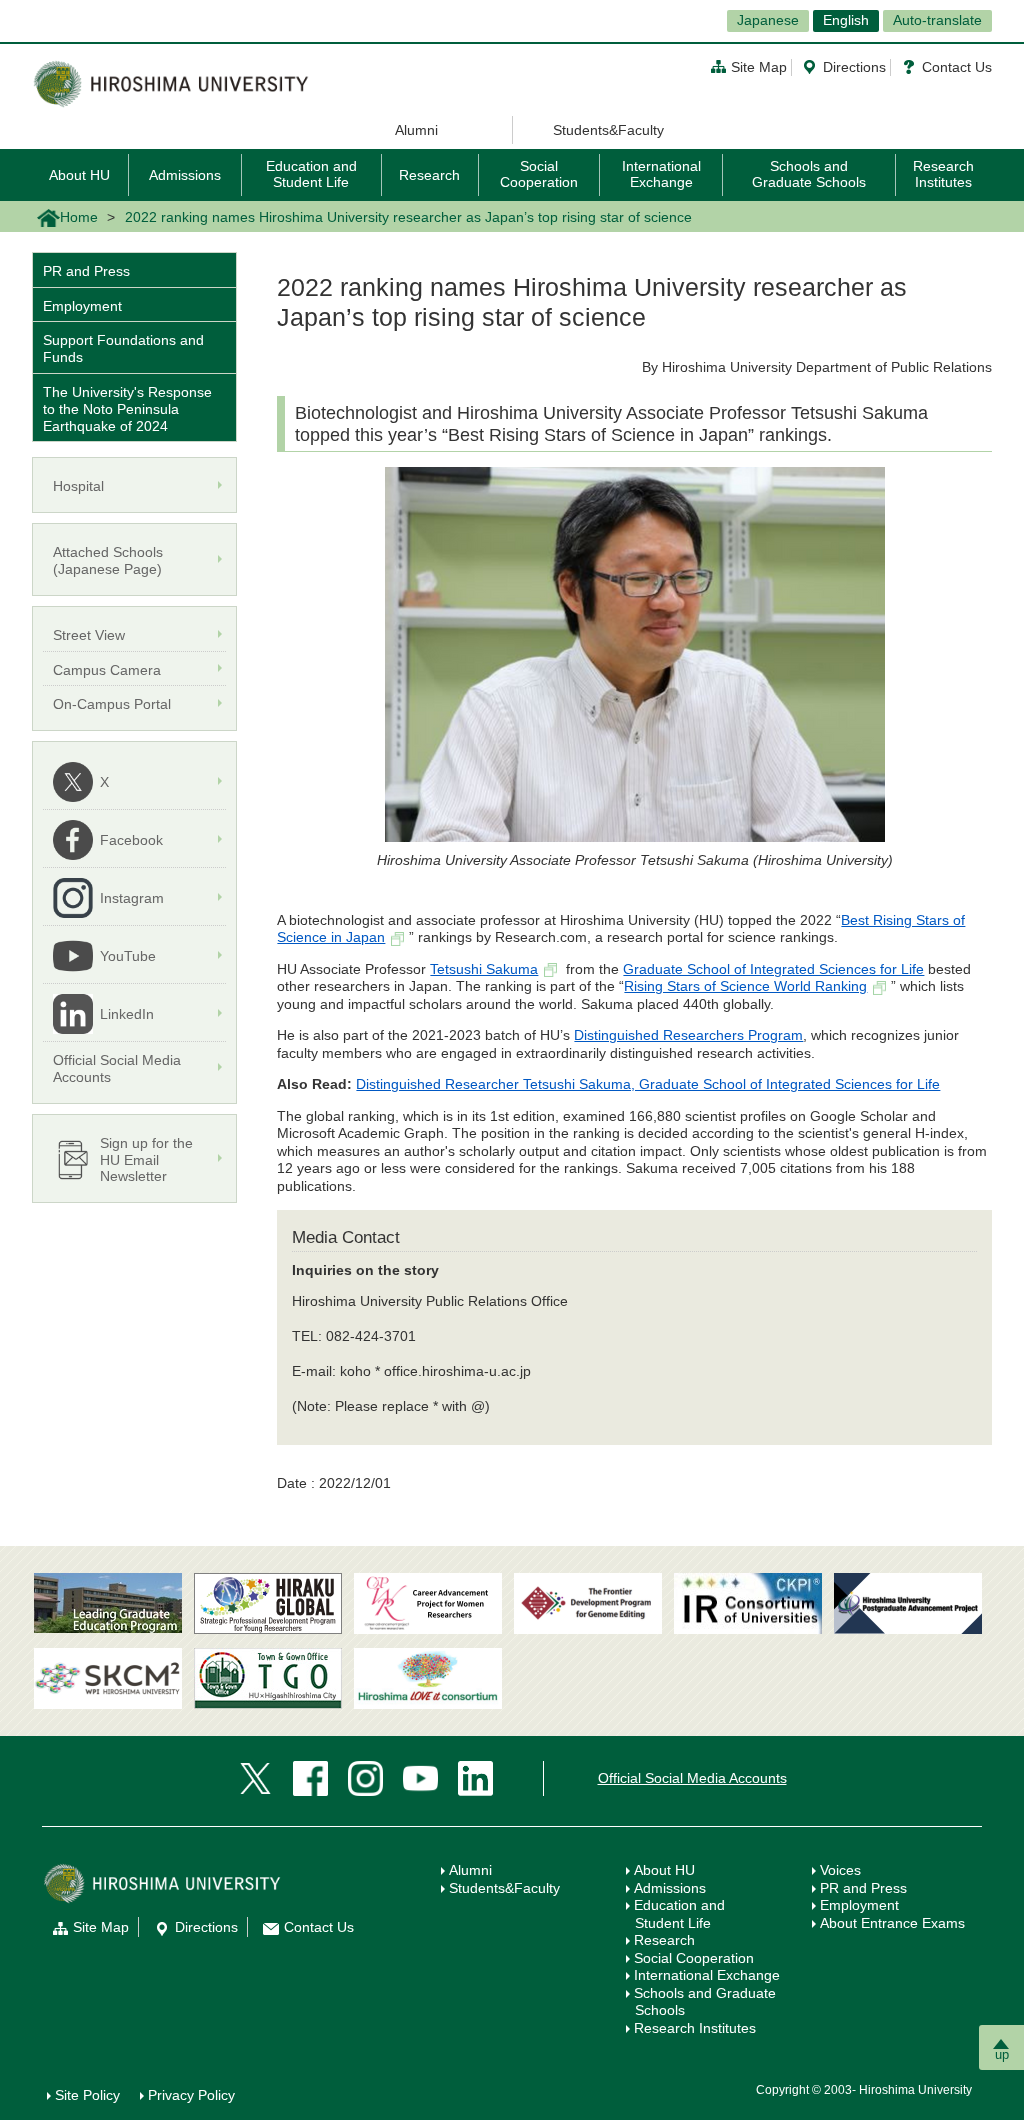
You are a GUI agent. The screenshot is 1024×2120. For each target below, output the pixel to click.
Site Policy (87, 2095)
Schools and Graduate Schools (809, 173)
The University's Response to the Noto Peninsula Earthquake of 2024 (127, 409)
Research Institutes (943, 173)
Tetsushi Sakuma (484, 969)
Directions (854, 67)
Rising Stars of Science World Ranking (745, 986)
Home (79, 217)
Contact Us (957, 67)
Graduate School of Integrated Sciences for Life (773, 969)
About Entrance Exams (892, 1923)
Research (429, 175)
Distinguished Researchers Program (688, 1035)
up (1002, 2054)
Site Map (759, 67)
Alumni (416, 130)
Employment (82, 306)
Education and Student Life (311, 173)
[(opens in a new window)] (428, 1603)
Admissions (185, 175)
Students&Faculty (608, 130)
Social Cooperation (539, 173)
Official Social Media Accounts (692, 1778)
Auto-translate (937, 20)
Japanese (768, 20)
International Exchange (661, 173)
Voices (840, 1870)
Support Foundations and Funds (123, 348)
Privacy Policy (191, 2095)
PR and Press (86, 271)
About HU (79, 175)
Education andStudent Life (679, 1914)
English (846, 20)
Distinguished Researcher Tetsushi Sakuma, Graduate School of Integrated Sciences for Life (648, 1084)
